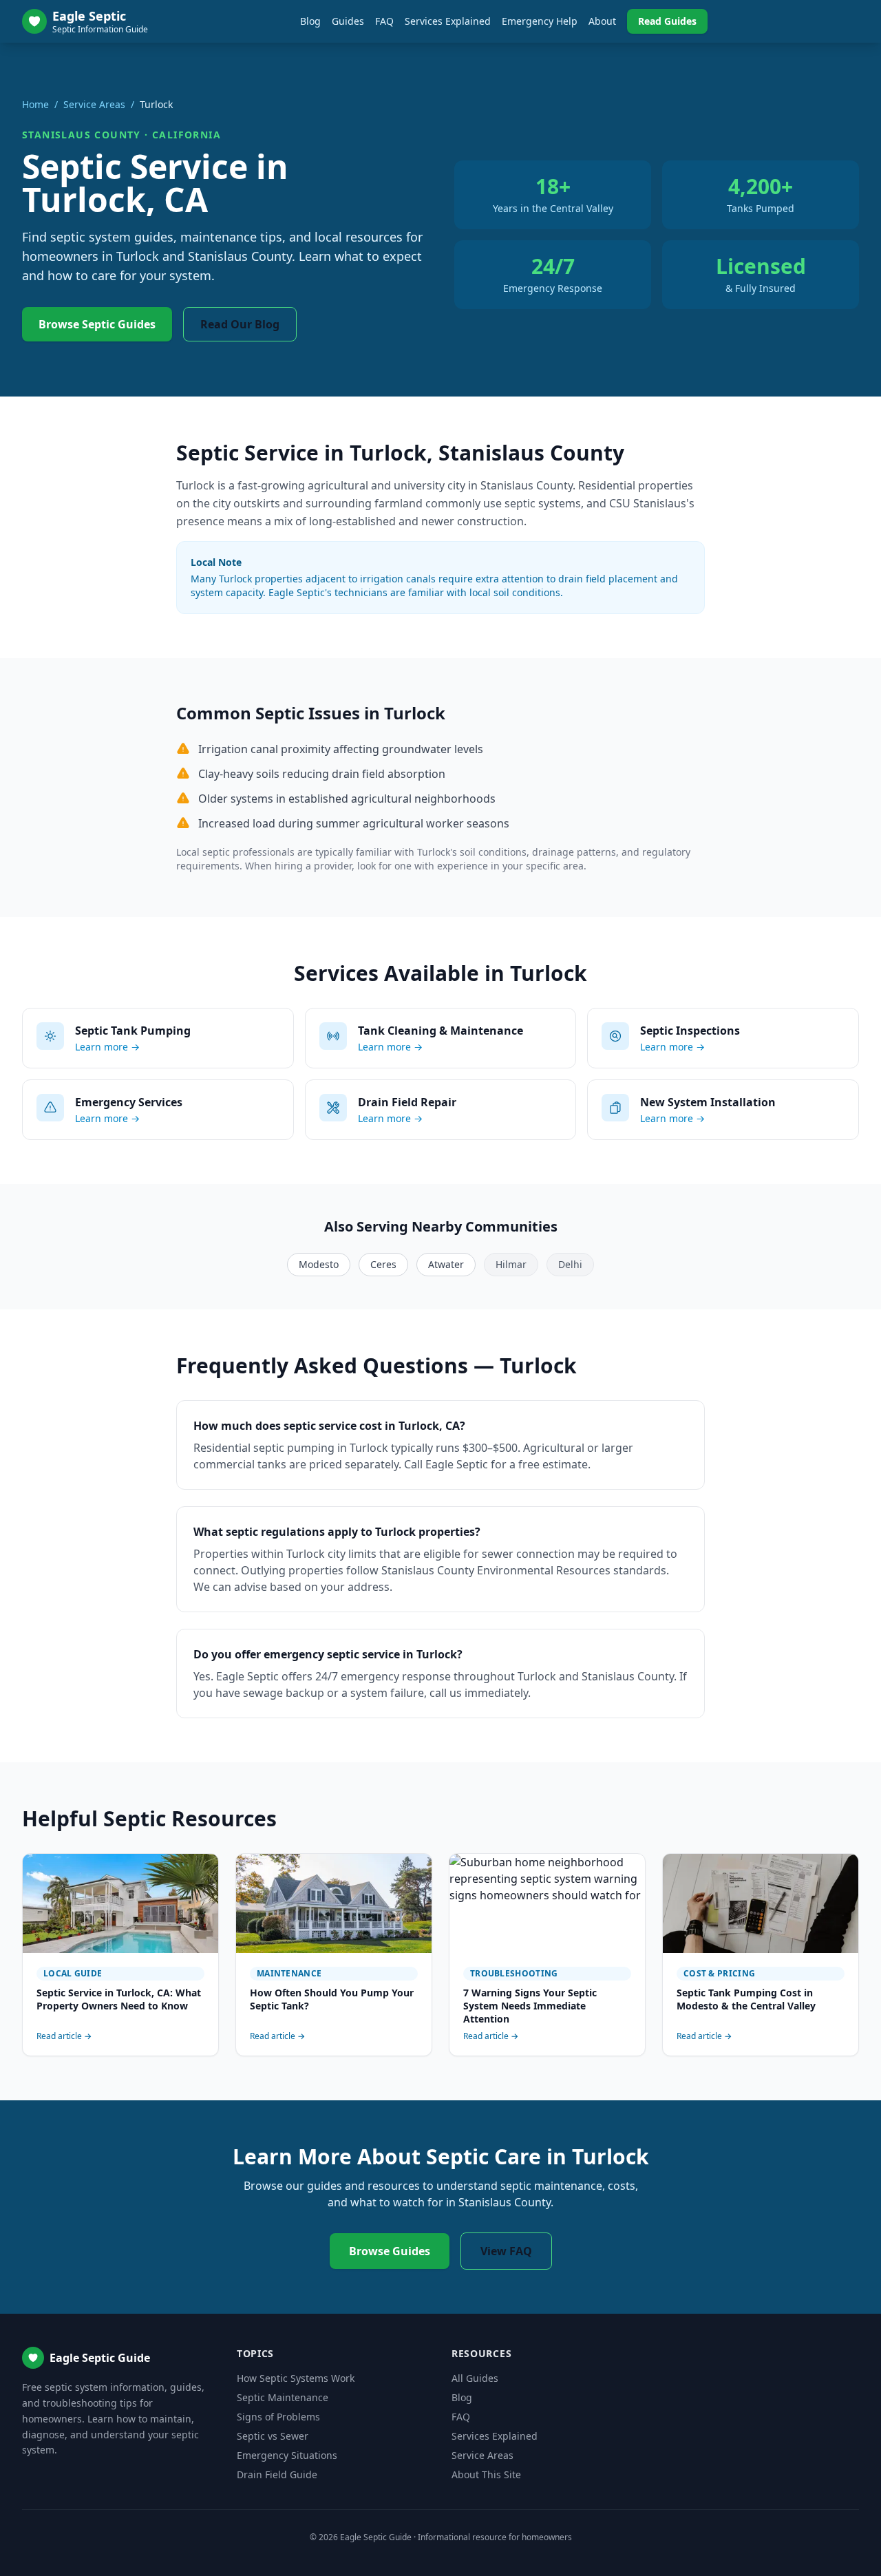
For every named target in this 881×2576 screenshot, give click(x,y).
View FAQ (506, 2251)
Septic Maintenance (283, 2397)
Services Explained (448, 21)
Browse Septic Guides (97, 324)
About (602, 21)
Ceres (383, 1264)
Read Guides (667, 21)
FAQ (384, 21)
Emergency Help (540, 21)
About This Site (486, 2474)
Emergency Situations (287, 2455)
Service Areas (94, 104)
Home (35, 104)
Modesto (319, 1264)
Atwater (446, 1264)
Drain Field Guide (277, 2474)
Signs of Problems (278, 2417)
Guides (348, 21)
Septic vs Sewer (273, 2436)
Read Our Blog (240, 324)
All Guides (475, 2378)
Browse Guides (390, 2251)
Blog (310, 21)
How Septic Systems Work (296, 2378)
